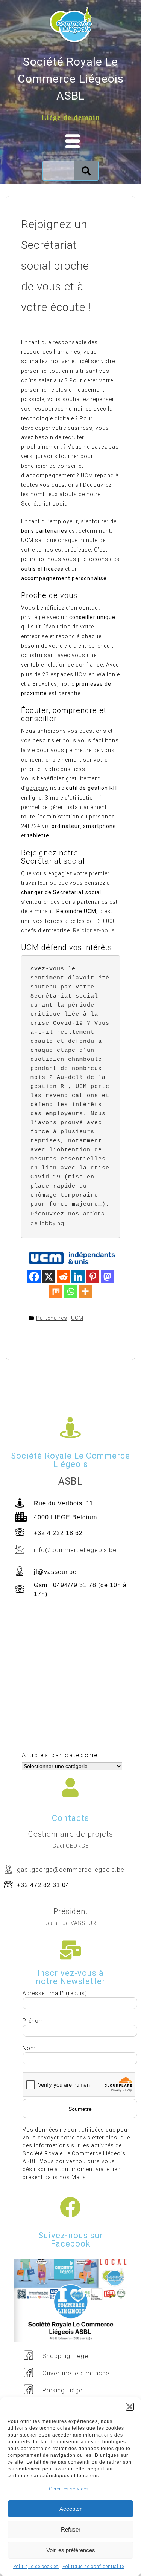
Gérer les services (69, 2489)
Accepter (70, 2509)
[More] (85, 1291)
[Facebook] (34, 1277)
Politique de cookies (36, 2567)
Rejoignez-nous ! (96, 930)
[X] (49, 1277)
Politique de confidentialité (93, 2567)
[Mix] (56, 1291)
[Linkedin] (78, 1277)
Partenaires (52, 1318)
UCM (77, 1318)
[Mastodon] (107, 1277)
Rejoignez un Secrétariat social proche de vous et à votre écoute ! (56, 266)
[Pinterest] (93, 1277)
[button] (130, 2407)
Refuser (71, 2529)
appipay (36, 788)
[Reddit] (63, 1277)
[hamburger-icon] (70, 142)
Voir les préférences (71, 2550)
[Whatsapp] (70, 1291)
